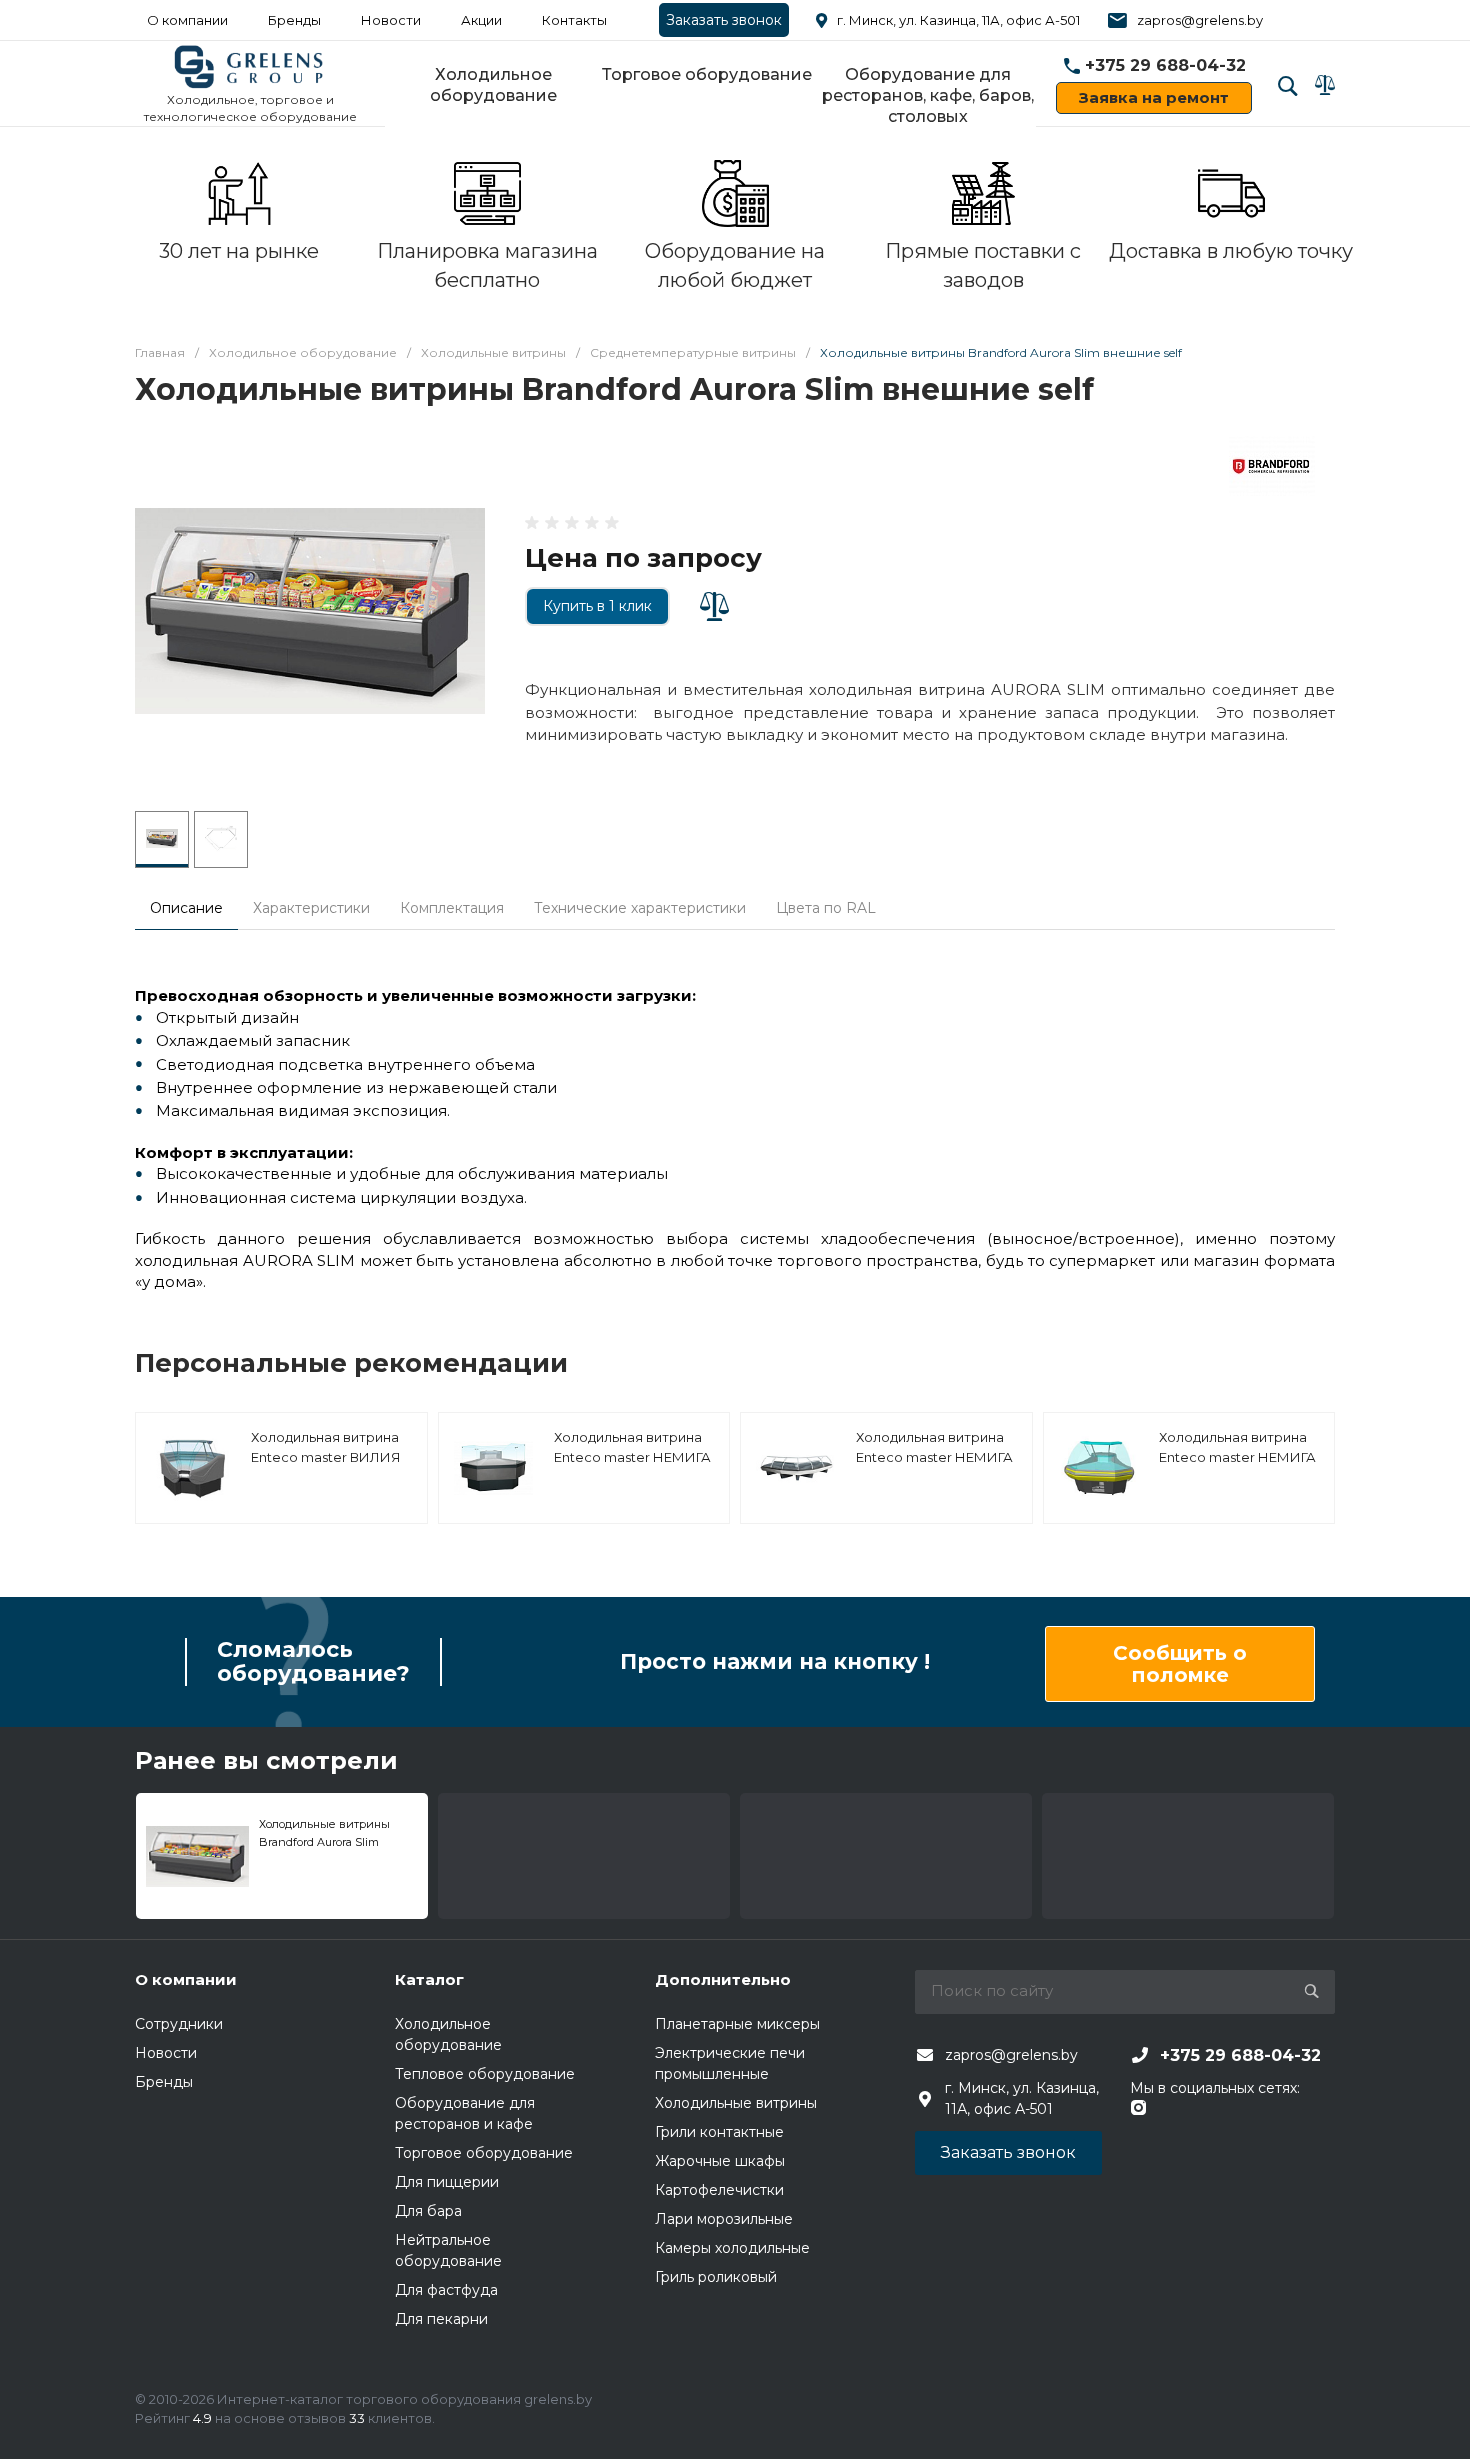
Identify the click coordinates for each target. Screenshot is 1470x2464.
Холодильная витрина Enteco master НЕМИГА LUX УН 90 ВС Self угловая (934, 1466)
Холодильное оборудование (493, 85)
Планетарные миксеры (737, 2024)
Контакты (574, 20)
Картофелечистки (719, 2190)
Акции (481, 20)
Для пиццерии (447, 2182)
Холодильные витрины (736, 2103)
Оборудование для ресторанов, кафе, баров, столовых (928, 95)
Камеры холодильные (732, 2248)
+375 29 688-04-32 (1165, 65)
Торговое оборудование (707, 74)
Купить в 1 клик (597, 606)
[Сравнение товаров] (1325, 85)
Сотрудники (179, 2024)
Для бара (428, 2211)
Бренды (294, 20)
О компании (187, 20)
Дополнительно (723, 1979)
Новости (391, 20)
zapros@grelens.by (1200, 20)
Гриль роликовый (716, 2277)
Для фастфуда (446, 2290)
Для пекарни (441, 2319)
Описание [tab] (186, 908)
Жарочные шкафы (720, 2161)
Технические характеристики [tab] (640, 908)
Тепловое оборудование (485, 2074)
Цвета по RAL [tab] (826, 908)
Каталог (429, 1979)
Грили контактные (719, 2132)
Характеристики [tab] (311, 908)
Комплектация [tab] (452, 908)
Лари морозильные (724, 2219)
